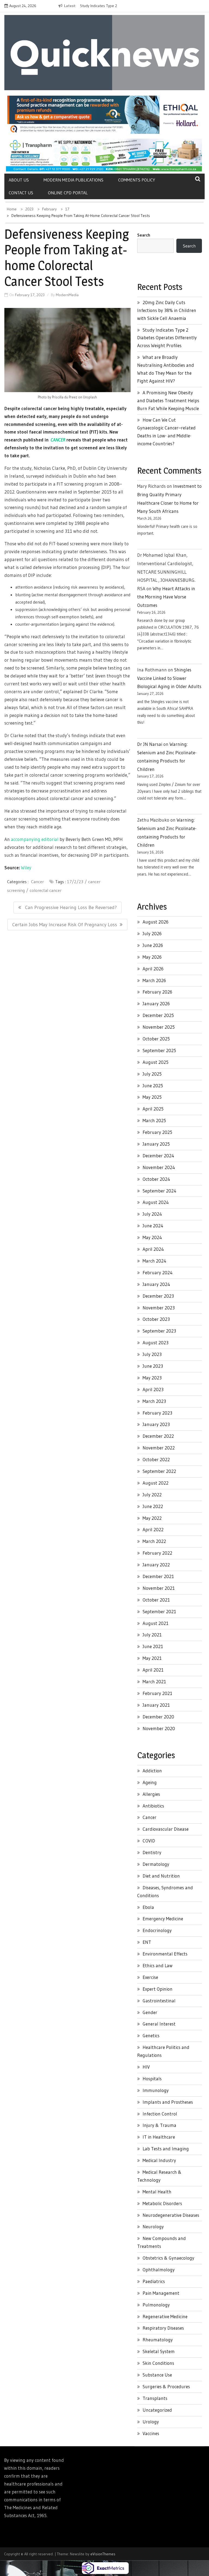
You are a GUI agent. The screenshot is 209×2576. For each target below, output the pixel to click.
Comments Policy (137, 180)
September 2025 (159, 1050)
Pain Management (161, 2293)
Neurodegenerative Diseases (171, 2215)
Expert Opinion (158, 1989)
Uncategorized (157, 2410)
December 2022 (158, 1436)
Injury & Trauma (159, 2125)
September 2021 (159, 1611)
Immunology (156, 2090)
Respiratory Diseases (163, 2328)
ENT (147, 1942)
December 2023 (158, 1296)
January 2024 (156, 1284)
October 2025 (156, 1039)
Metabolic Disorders (162, 2203)
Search (144, 235)
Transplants (155, 2398)
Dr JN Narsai (150, 744)
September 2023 (159, 1331)
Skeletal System (159, 2351)
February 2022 (157, 1553)
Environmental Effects (165, 1954)
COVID (149, 1841)
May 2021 (152, 1658)
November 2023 (159, 1308)
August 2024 (156, 1202)
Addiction (152, 1771)
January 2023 (156, 1424)
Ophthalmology (159, 2270)
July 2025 (152, 1074)
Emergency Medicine (163, 1919)
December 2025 (158, 1015)
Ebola (148, 1907)
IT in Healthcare (159, 2137)
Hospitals (152, 2079)
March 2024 (154, 1261)
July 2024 (152, 1214)
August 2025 (156, 1062)
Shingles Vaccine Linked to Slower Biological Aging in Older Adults (169, 678)
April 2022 (153, 1529)
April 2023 (153, 1389)
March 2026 (154, 980)
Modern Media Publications (73, 180)
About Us (19, 180)
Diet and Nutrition (161, 1876)
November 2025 (159, 1027)
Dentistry (152, 1852)
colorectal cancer (46, 890)
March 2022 (154, 1541)
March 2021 (154, 1681)
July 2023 (152, 1354)
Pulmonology (156, 2305)
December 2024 (158, 1156)
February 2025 (157, 1132)
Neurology (153, 2227)
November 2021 (159, 1588)
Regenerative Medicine (165, 2316)
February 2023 (157, 1413)
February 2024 (158, 1272)
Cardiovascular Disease (166, 1829)
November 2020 (159, 1728)
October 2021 (156, 1600)
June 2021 (153, 1646)
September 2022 (159, 1471)
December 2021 (158, 1576)
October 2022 (156, 1459)
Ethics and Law (158, 1965)
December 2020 (158, 1717)
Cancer (37, 882)
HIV (146, 2067)
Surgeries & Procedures (166, 2386)
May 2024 (152, 1237)
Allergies (151, 1794)
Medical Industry (159, 2160)
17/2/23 (75, 882)
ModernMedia (67, 295)
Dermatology (156, 1864)
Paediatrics (154, 2281)
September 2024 (159, 1191)
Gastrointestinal (159, 2001)
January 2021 (156, 1705)
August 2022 (156, 1483)
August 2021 (156, 1623)
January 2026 (156, 1004)
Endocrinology (157, 1930)
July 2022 (152, 1495)
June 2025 (153, 1086)
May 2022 (152, 1518)
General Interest (159, 2024)
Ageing (150, 1782)
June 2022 (153, 1506)
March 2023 (154, 1401)
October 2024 (156, 1179)
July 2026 (152, 933)
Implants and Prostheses (168, 2102)
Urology (151, 2422)
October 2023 (156, 1319)
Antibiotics (153, 1806)
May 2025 (152, 1097)
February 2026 (157, 992)
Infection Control (160, 2114)
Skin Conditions (158, 2363)
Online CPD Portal (68, 193)
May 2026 (152, 957)
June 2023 (153, 1366)
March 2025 (154, 1120)
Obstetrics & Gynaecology (168, 2258)
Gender (150, 2012)
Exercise (150, 1977)
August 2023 (156, 1343)
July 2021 (152, 1635)
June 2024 (153, 1226)
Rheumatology (158, 2340)
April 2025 (153, 1109)
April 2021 (153, 1670)
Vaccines (151, 2433)
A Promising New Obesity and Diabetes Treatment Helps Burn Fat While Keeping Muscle (168, 400)
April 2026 (153, 969)
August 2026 (156, 922)
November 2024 (159, 1167)
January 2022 (156, 1565)
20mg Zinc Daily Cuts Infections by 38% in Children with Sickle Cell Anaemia (167, 310)
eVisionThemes (103, 2554)
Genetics (151, 2035)
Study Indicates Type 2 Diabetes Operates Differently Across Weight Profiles (167, 338)
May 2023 (152, 1378)
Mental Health (157, 2192)
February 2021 (157, 1693)
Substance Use (157, 2375)
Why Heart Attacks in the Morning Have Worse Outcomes (166, 597)
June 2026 (153, 945)
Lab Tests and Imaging (166, 2149)
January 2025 (156, 1144)
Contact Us (21, 193)
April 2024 (153, 1249)
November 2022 (159, 1448)
